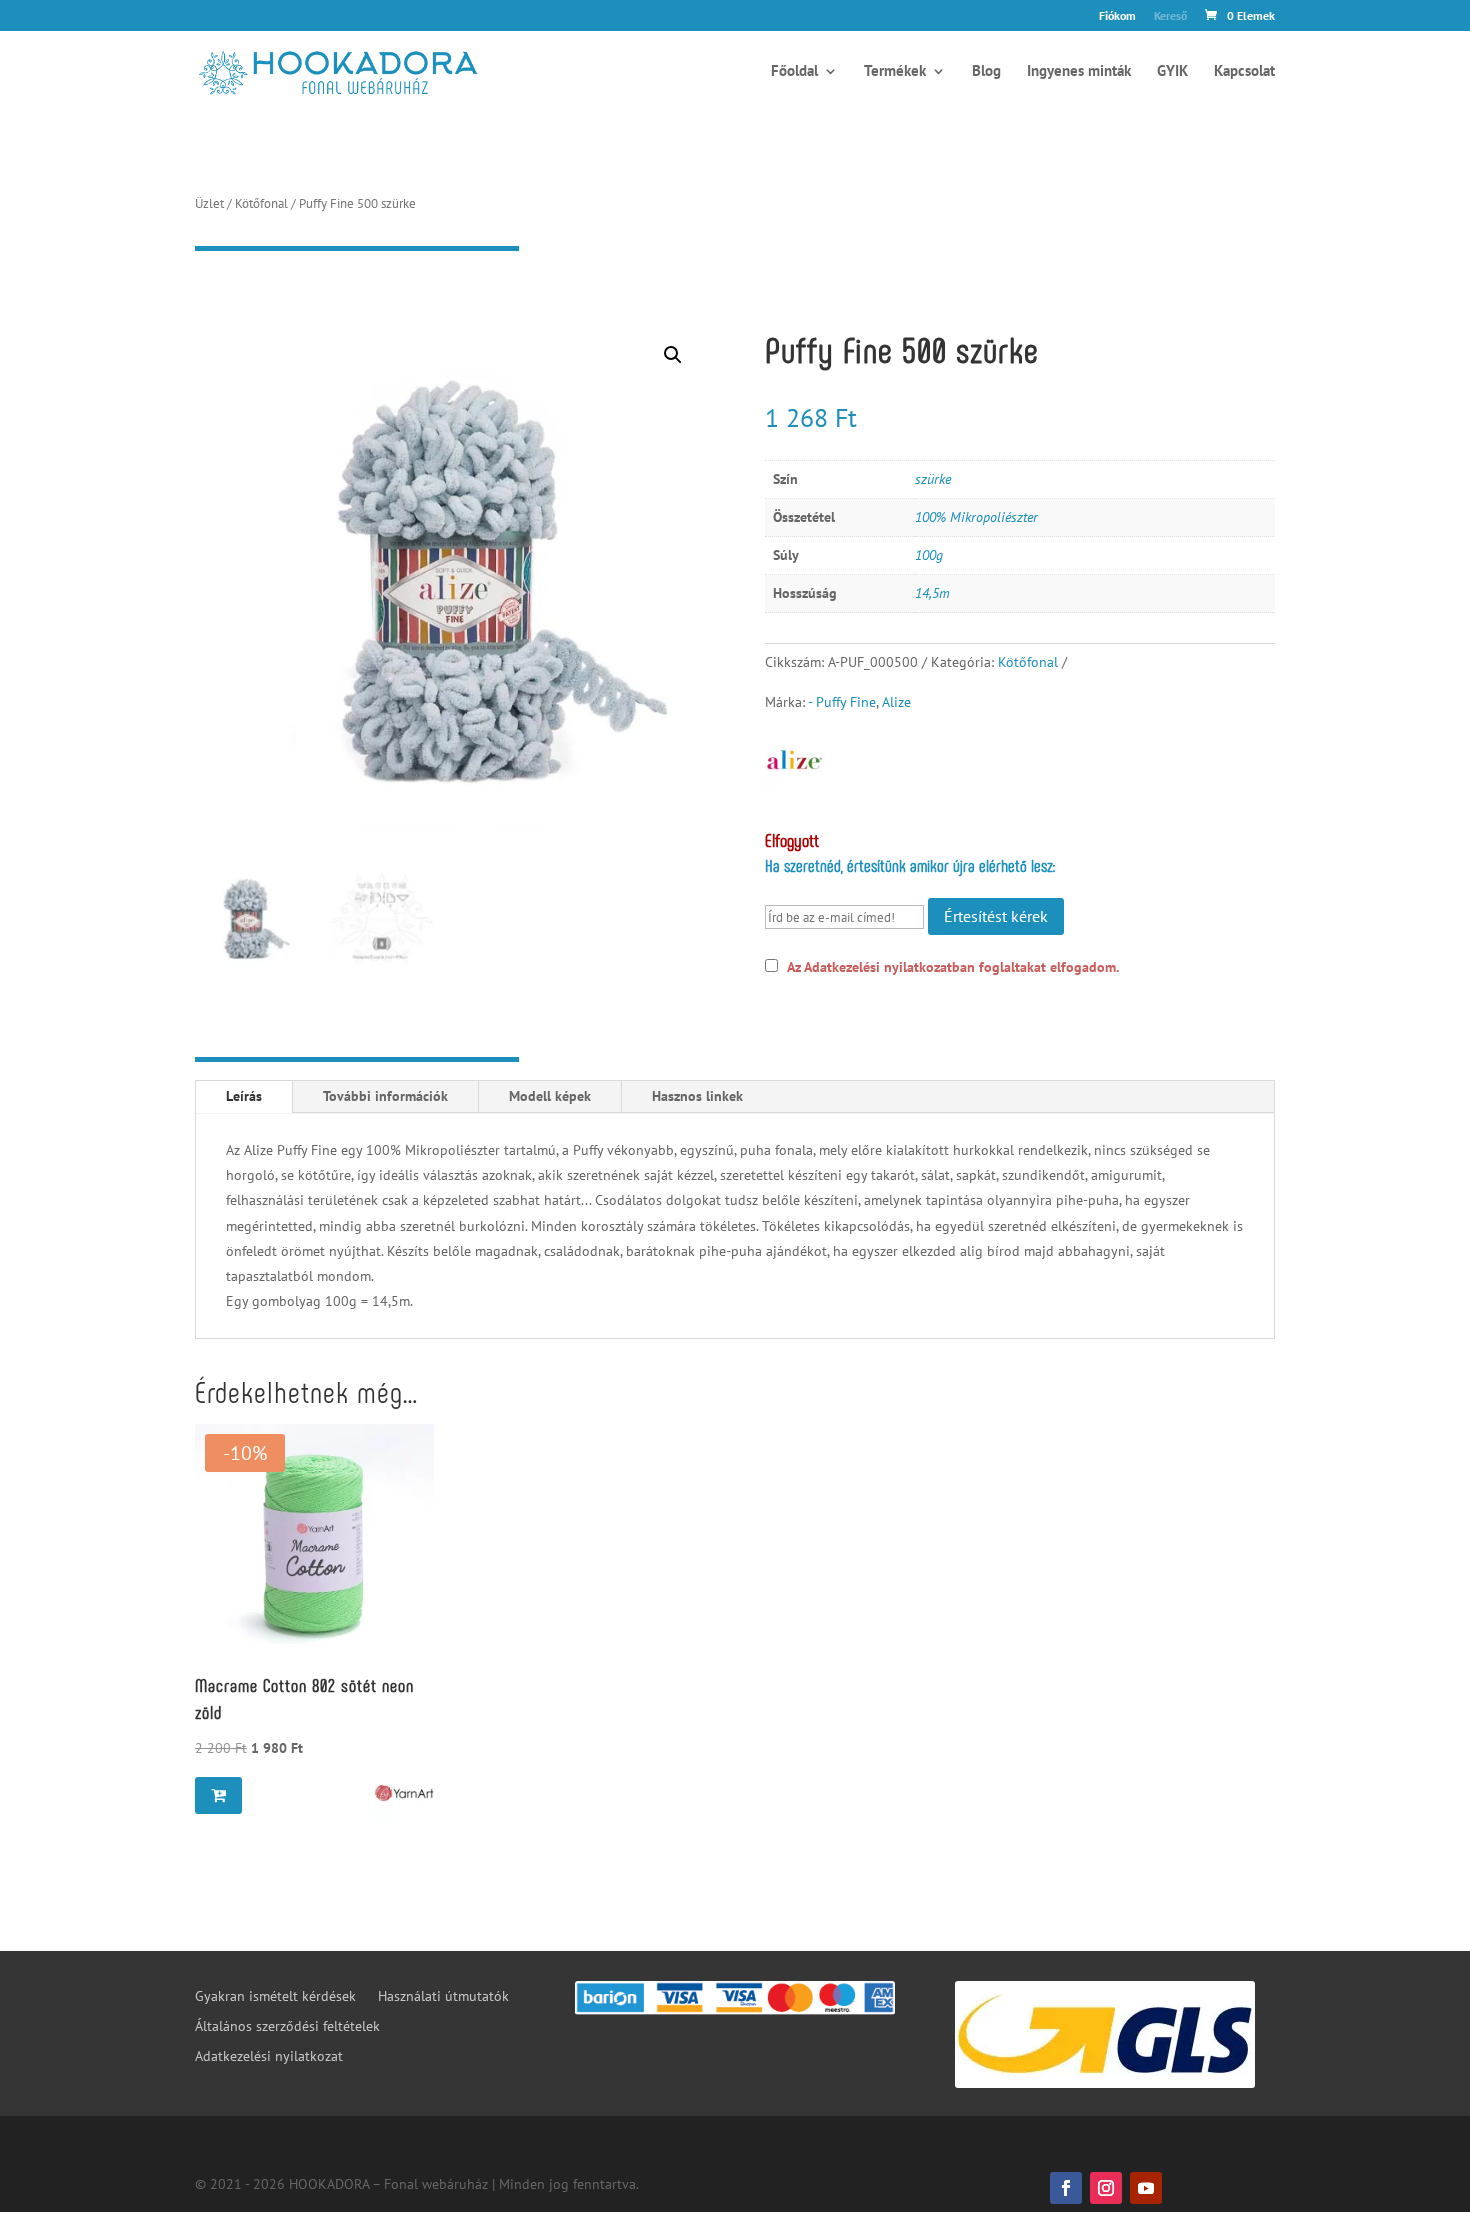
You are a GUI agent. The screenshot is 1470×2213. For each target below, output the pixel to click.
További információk (385, 1096)
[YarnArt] (404, 1793)
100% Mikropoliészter (976, 517)
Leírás (244, 1096)
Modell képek (550, 1096)
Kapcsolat (1244, 72)
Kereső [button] (1170, 16)
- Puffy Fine (842, 702)
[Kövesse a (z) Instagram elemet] (1106, 2188)
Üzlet (209, 203)
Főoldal (794, 72)
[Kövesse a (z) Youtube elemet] (1146, 2188)
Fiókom (1117, 16)
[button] (673, 355)
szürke (933, 479)
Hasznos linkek (697, 1096)
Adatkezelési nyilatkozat (269, 2057)
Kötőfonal (261, 203)
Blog (986, 72)
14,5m (932, 593)
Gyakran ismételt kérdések (275, 1997)
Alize (896, 702)
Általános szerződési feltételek (287, 2027)
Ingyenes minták (1079, 72)
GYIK (1172, 72)
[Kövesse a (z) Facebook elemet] (1066, 2188)
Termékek (895, 72)
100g (929, 555)
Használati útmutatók (443, 1997)
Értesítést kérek (996, 916)
